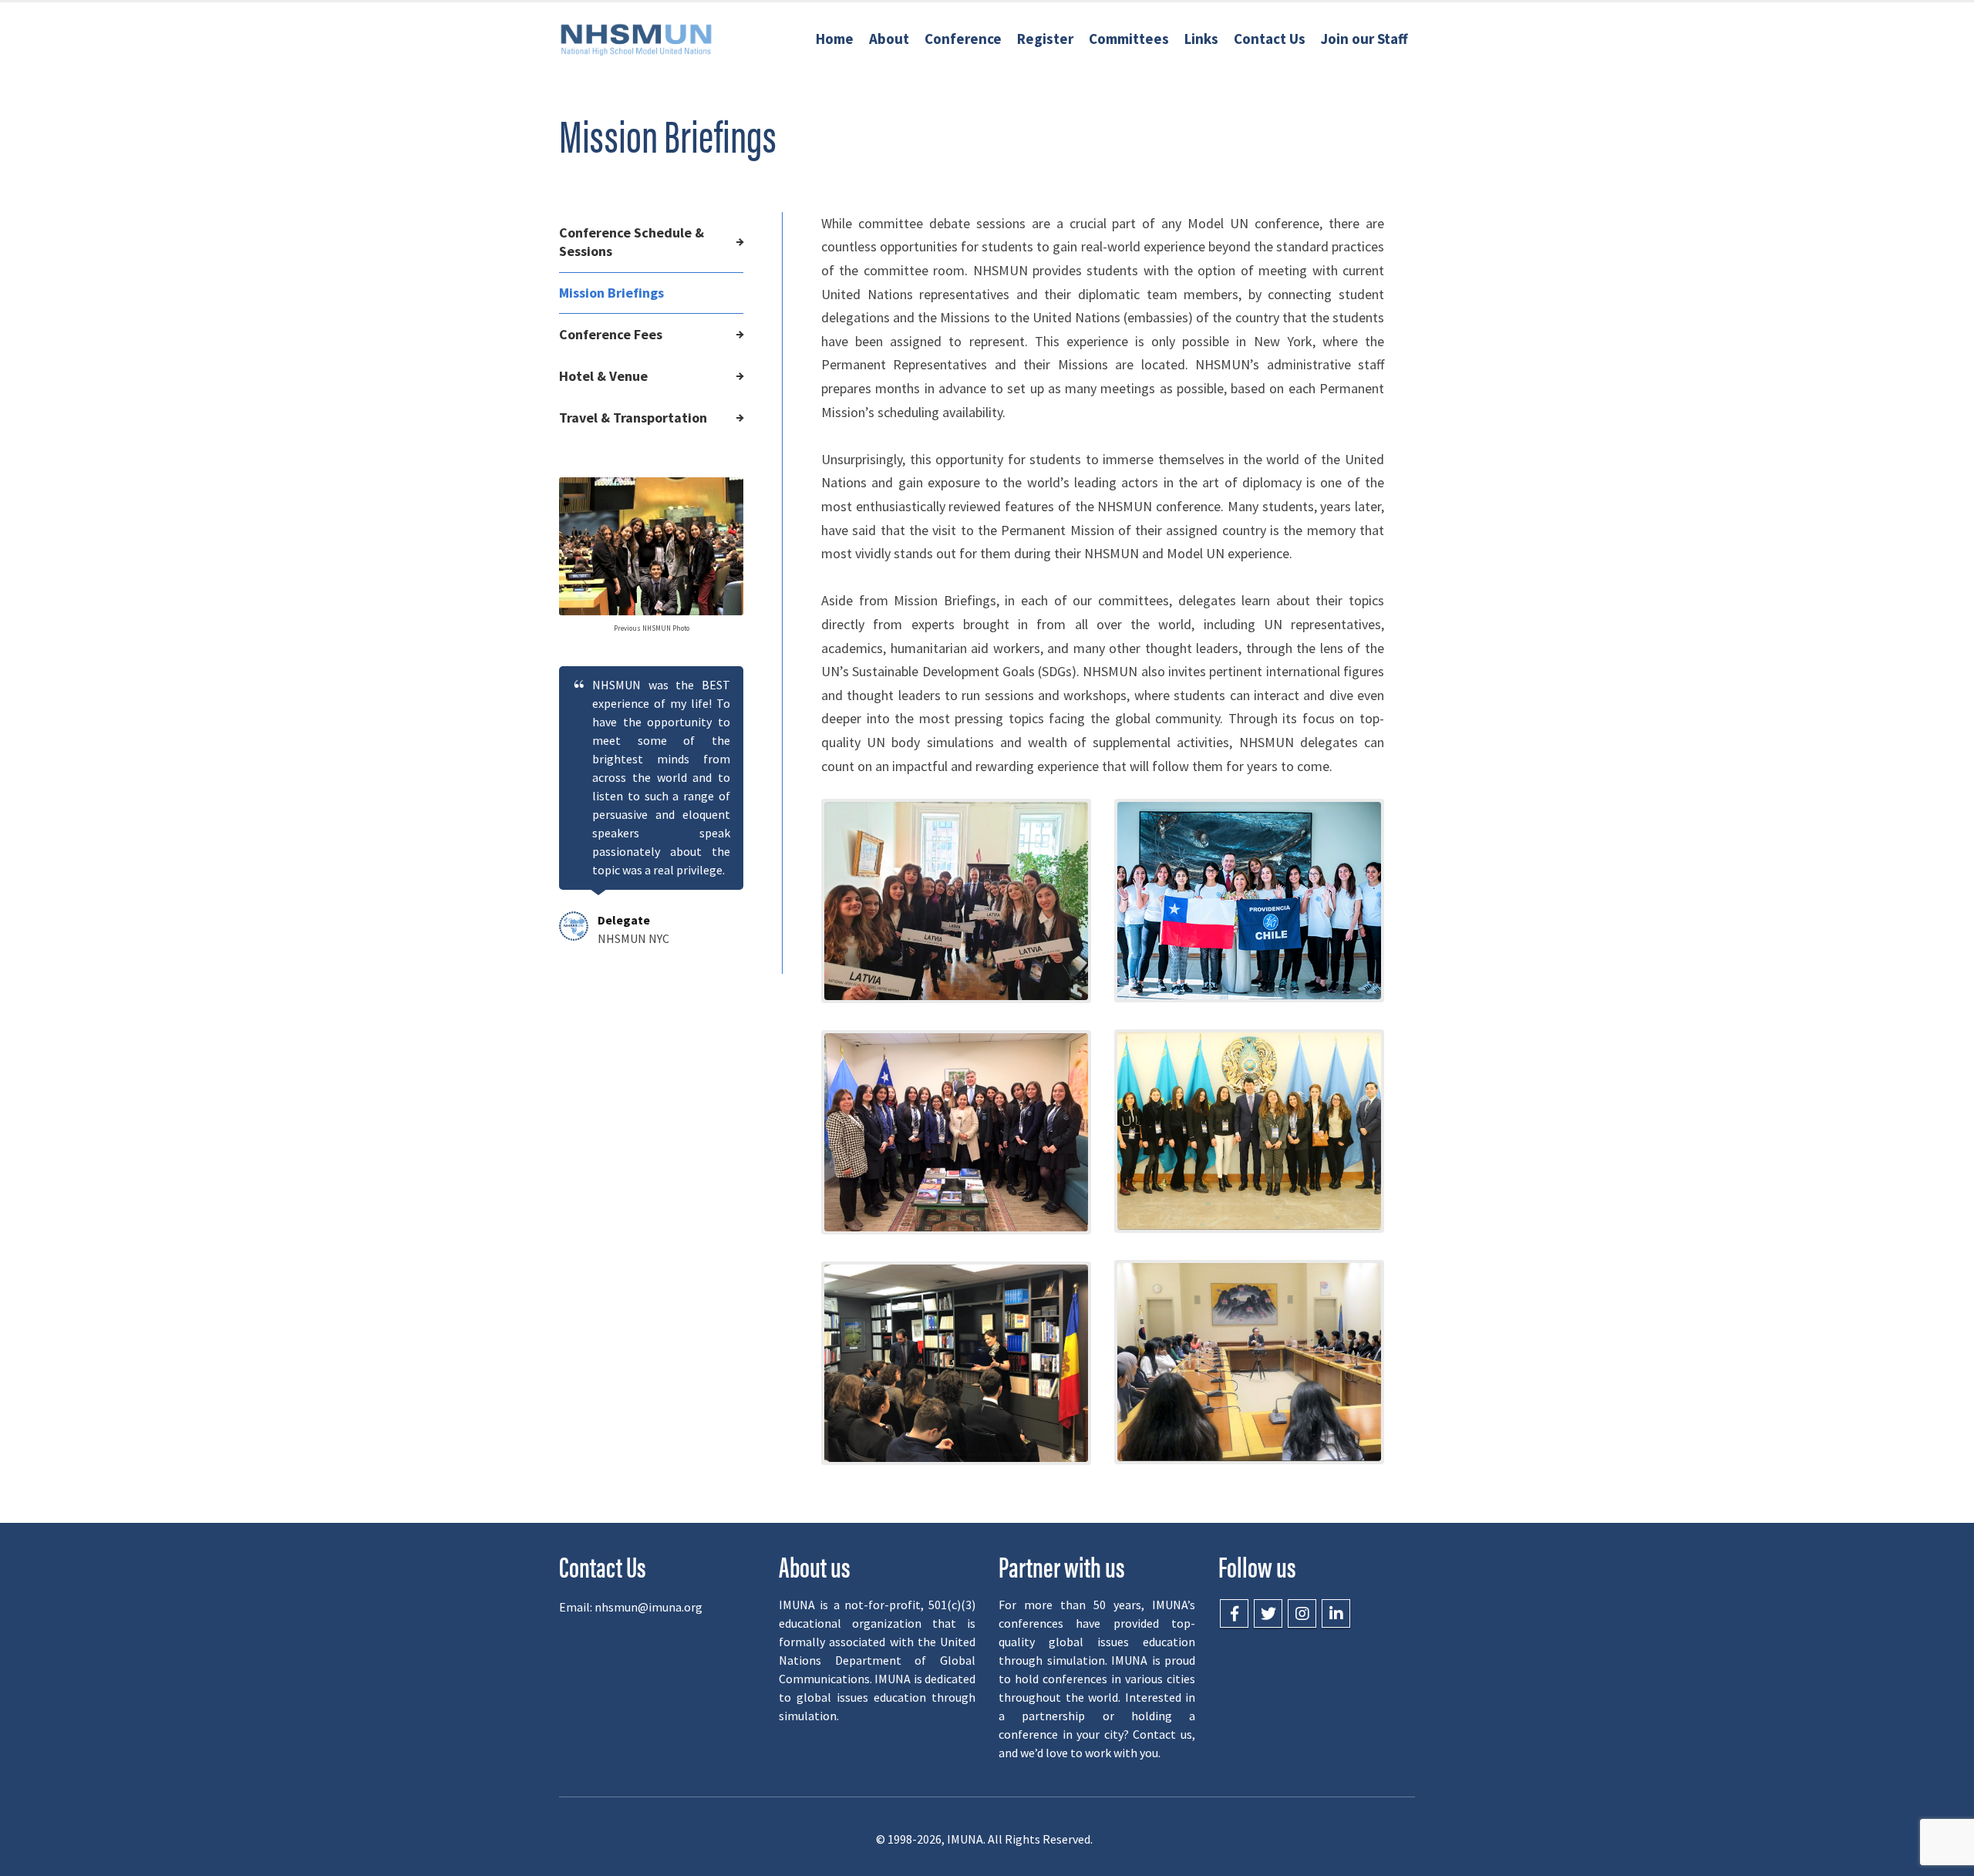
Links (1201, 39)
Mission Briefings (611, 293)
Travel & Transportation (633, 418)
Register (1045, 39)
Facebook (1234, 1613)
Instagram (1302, 1613)
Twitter (1268, 1613)
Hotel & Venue (603, 376)
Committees (1129, 39)
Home (835, 39)
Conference (963, 39)
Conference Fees (611, 334)
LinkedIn (1336, 1613)
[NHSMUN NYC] (636, 39)
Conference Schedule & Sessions (632, 242)
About (889, 39)
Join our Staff (1364, 39)
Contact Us (1270, 39)
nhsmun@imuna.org (648, 1607)
